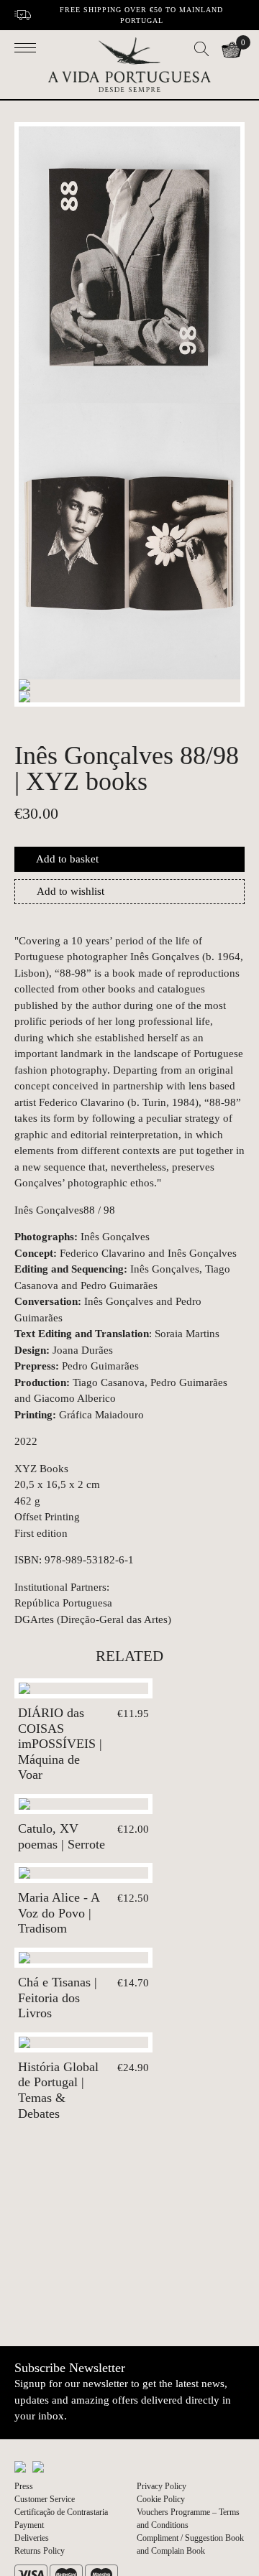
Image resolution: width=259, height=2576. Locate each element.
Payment (29, 2525)
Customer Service (45, 2499)
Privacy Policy (162, 2486)
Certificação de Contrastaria (61, 2512)
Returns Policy (40, 2551)
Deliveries (32, 2538)
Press (24, 2486)
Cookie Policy (161, 2499)
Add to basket (67, 859)
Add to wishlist (71, 891)
